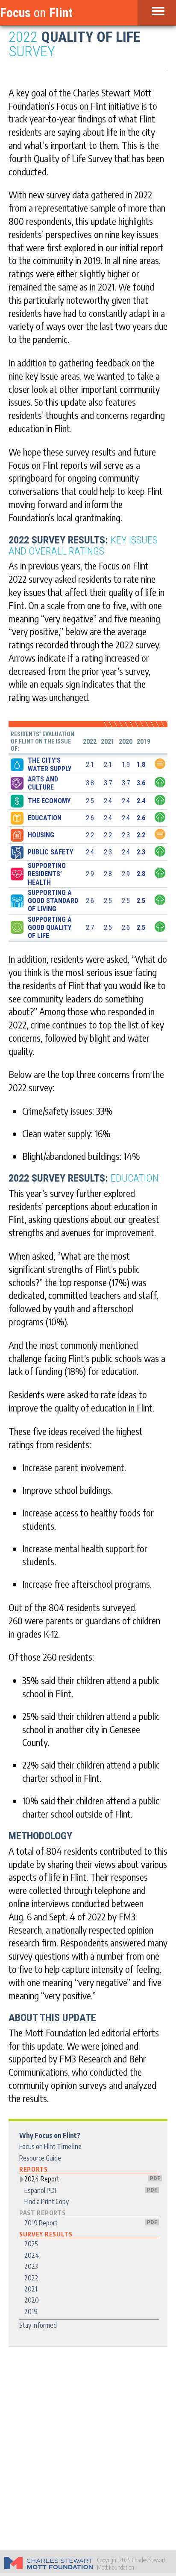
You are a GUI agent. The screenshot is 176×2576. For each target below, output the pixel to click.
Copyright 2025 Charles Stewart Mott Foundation (131, 2564)
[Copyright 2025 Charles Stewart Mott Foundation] (48, 2564)
